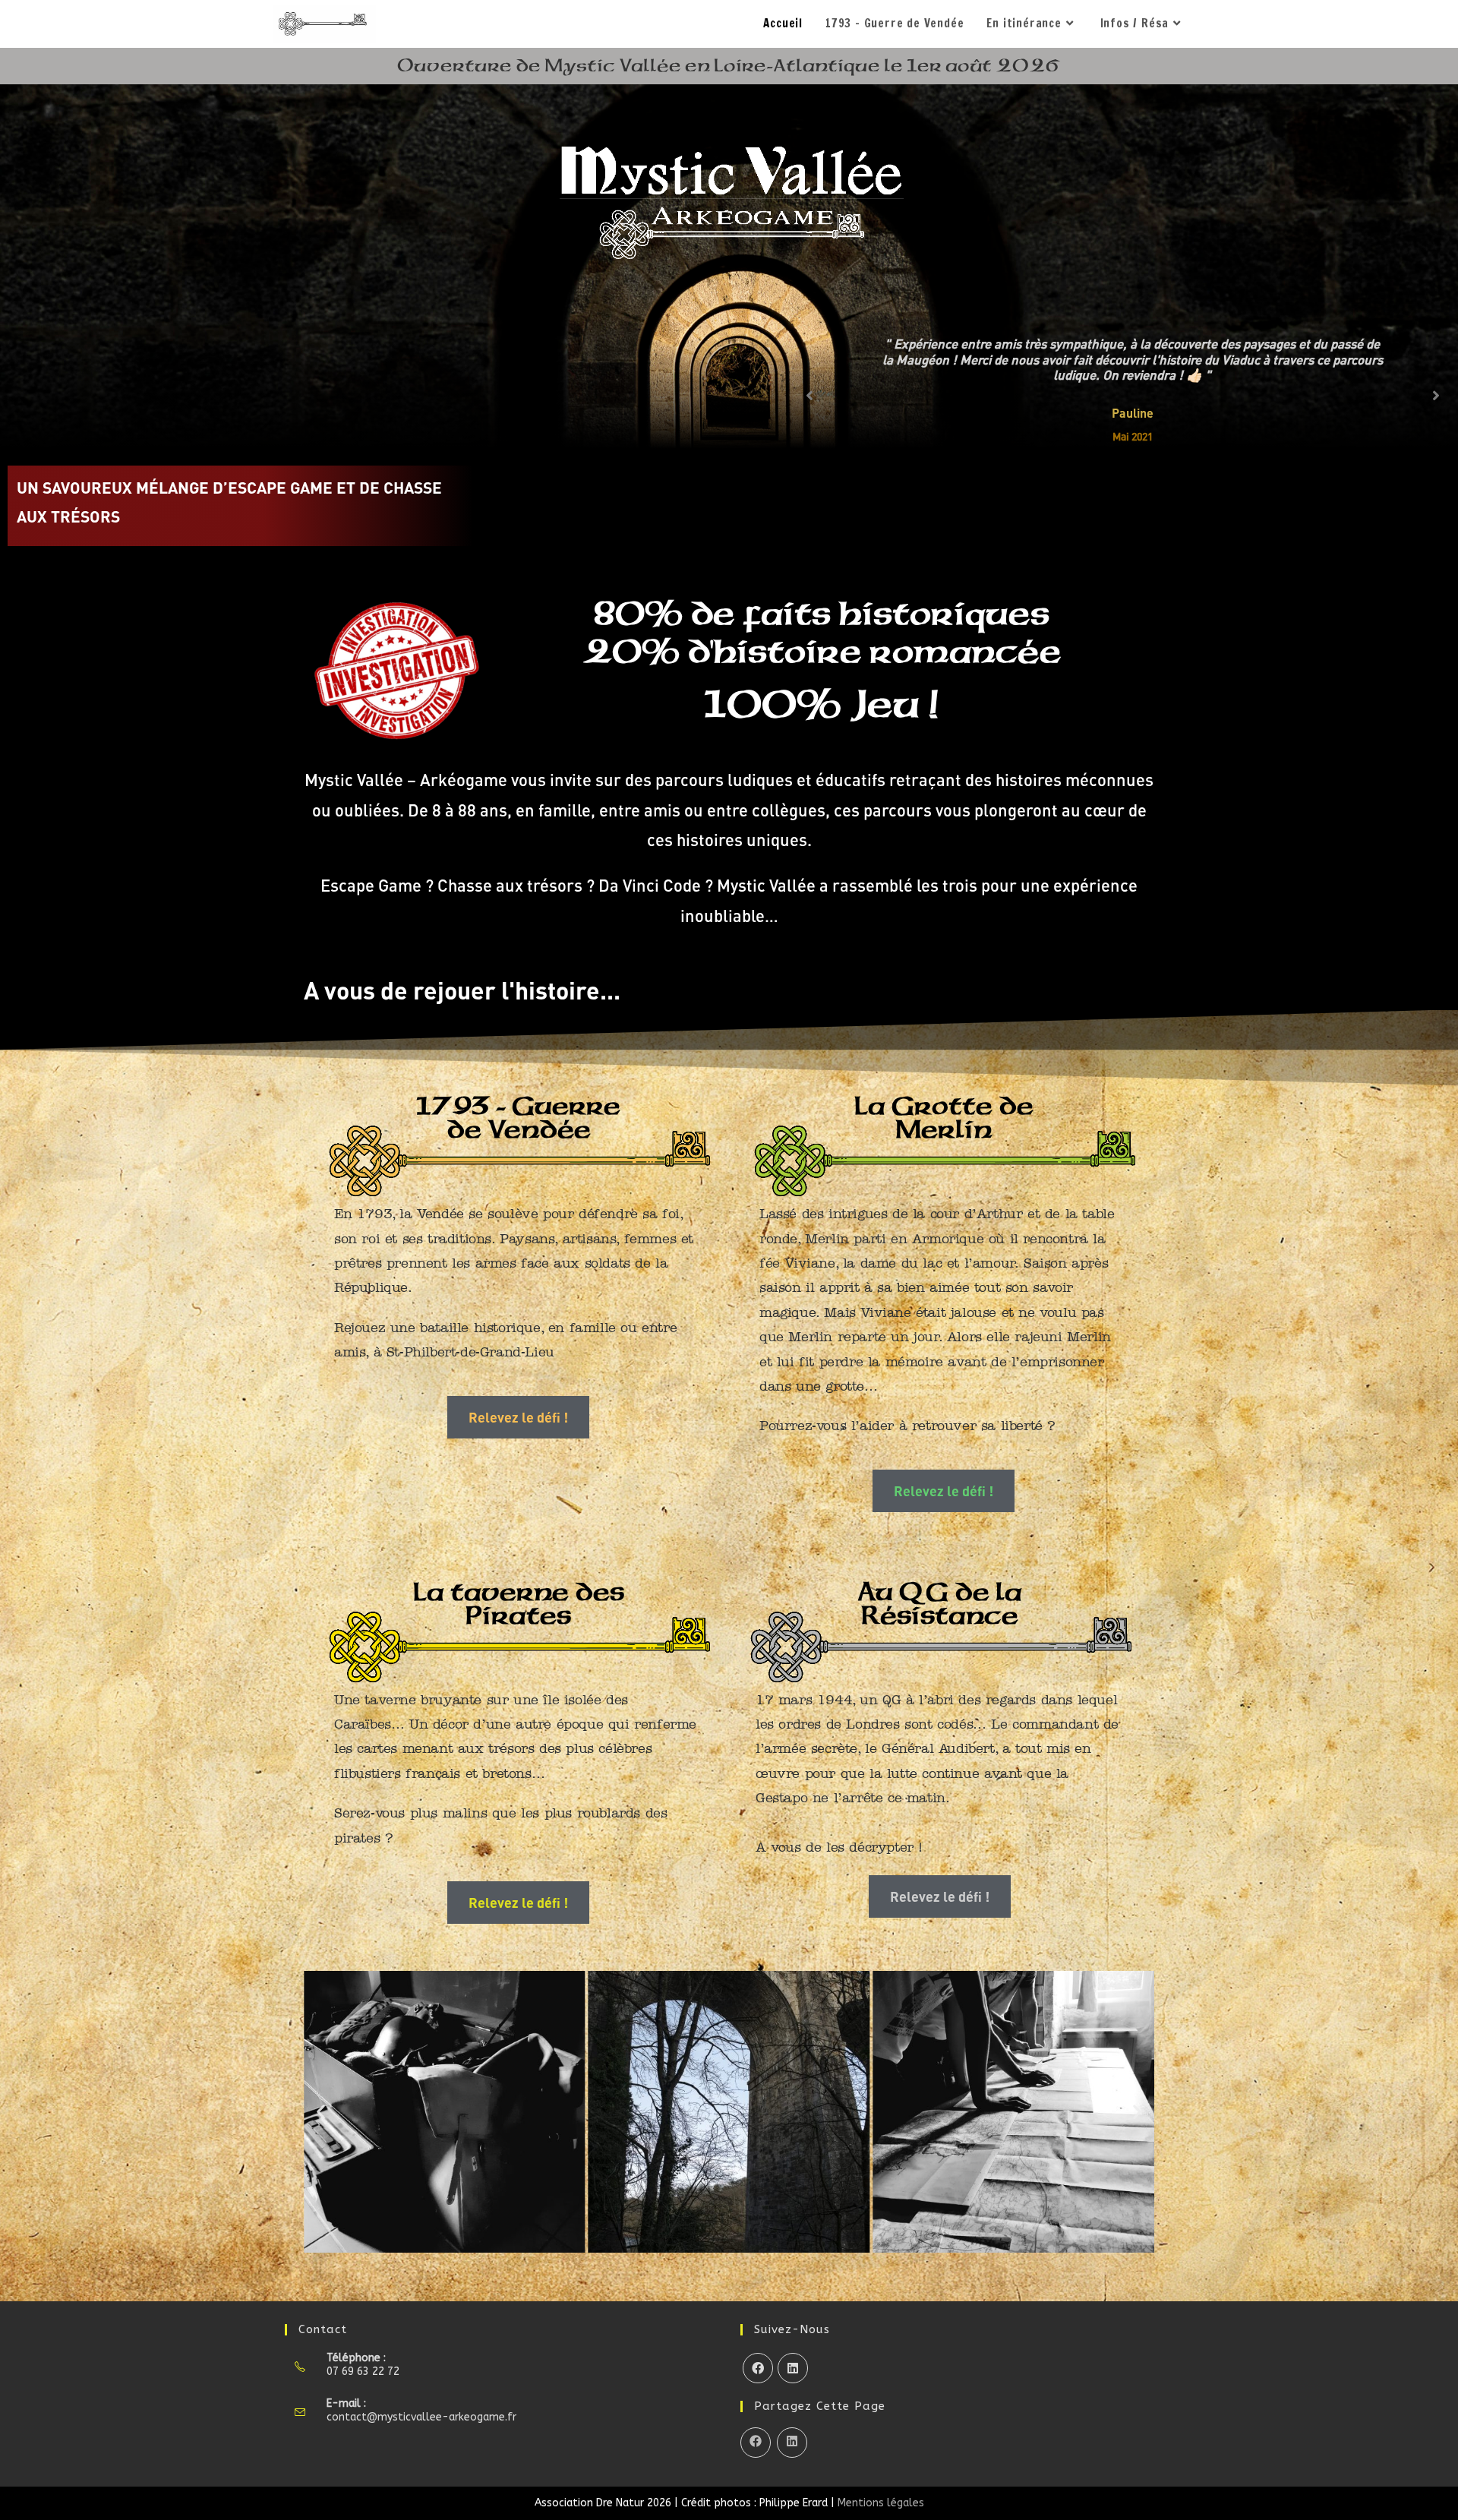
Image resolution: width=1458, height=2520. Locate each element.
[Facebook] (758, 2368)
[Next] (1436, 396)
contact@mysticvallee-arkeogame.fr (421, 2417)
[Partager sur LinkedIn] (792, 2443)
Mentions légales (881, 2503)
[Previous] (809, 396)
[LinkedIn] (793, 2368)
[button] (321, 2112)
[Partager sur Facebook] (756, 2443)
